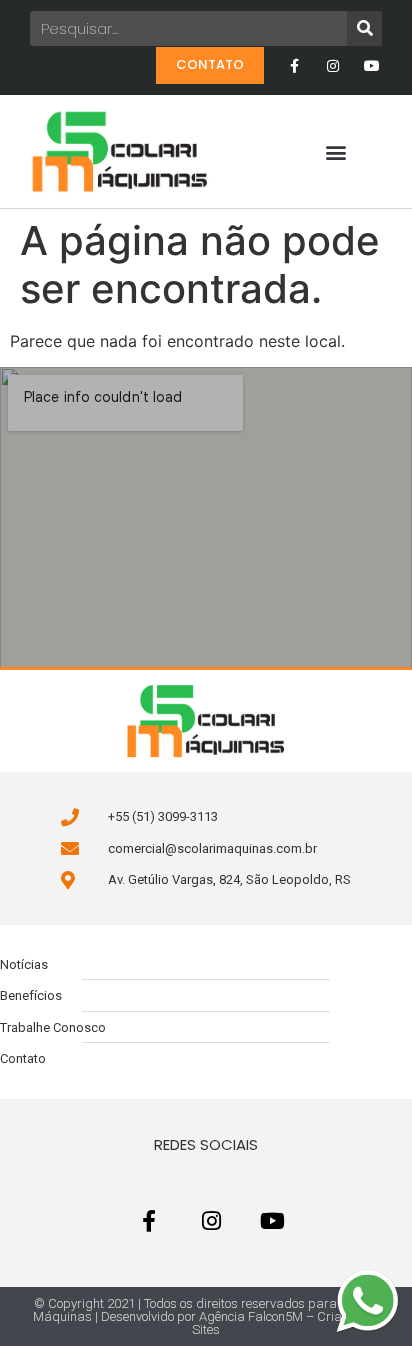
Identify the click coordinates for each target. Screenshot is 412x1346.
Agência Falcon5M (251, 1316)
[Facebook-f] (293, 65)
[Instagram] (333, 65)
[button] (336, 151)
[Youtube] (372, 65)
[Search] (364, 28)
